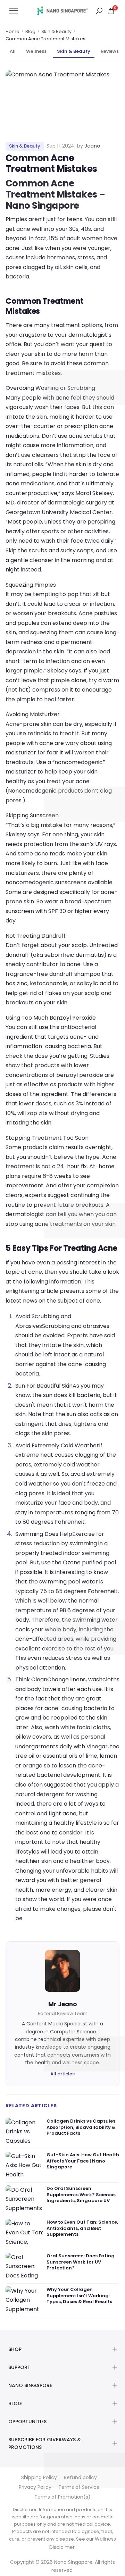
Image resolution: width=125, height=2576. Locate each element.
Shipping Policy (39, 2477)
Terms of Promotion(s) (62, 2497)
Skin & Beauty (56, 32)
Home (12, 32)
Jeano (92, 146)
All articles (62, 2074)
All (13, 51)
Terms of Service (79, 2487)
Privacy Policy (35, 2487)
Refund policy (80, 2477)
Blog (30, 32)
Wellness (36, 51)
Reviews (110, 51)
